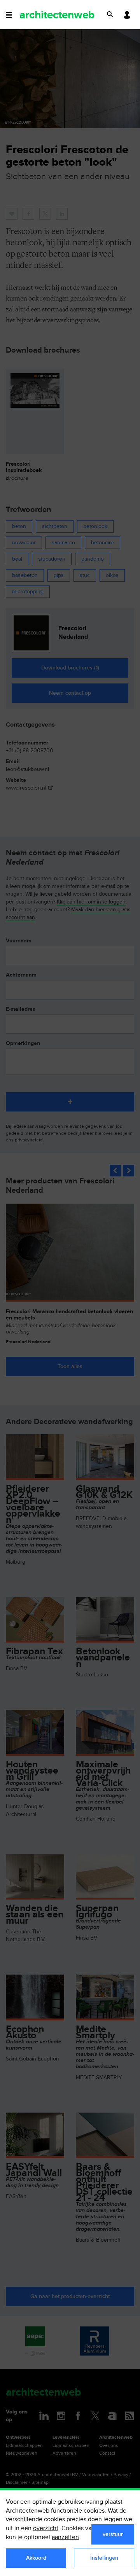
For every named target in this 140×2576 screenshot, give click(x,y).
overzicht (46, 2528)
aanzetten (65, 2537)
